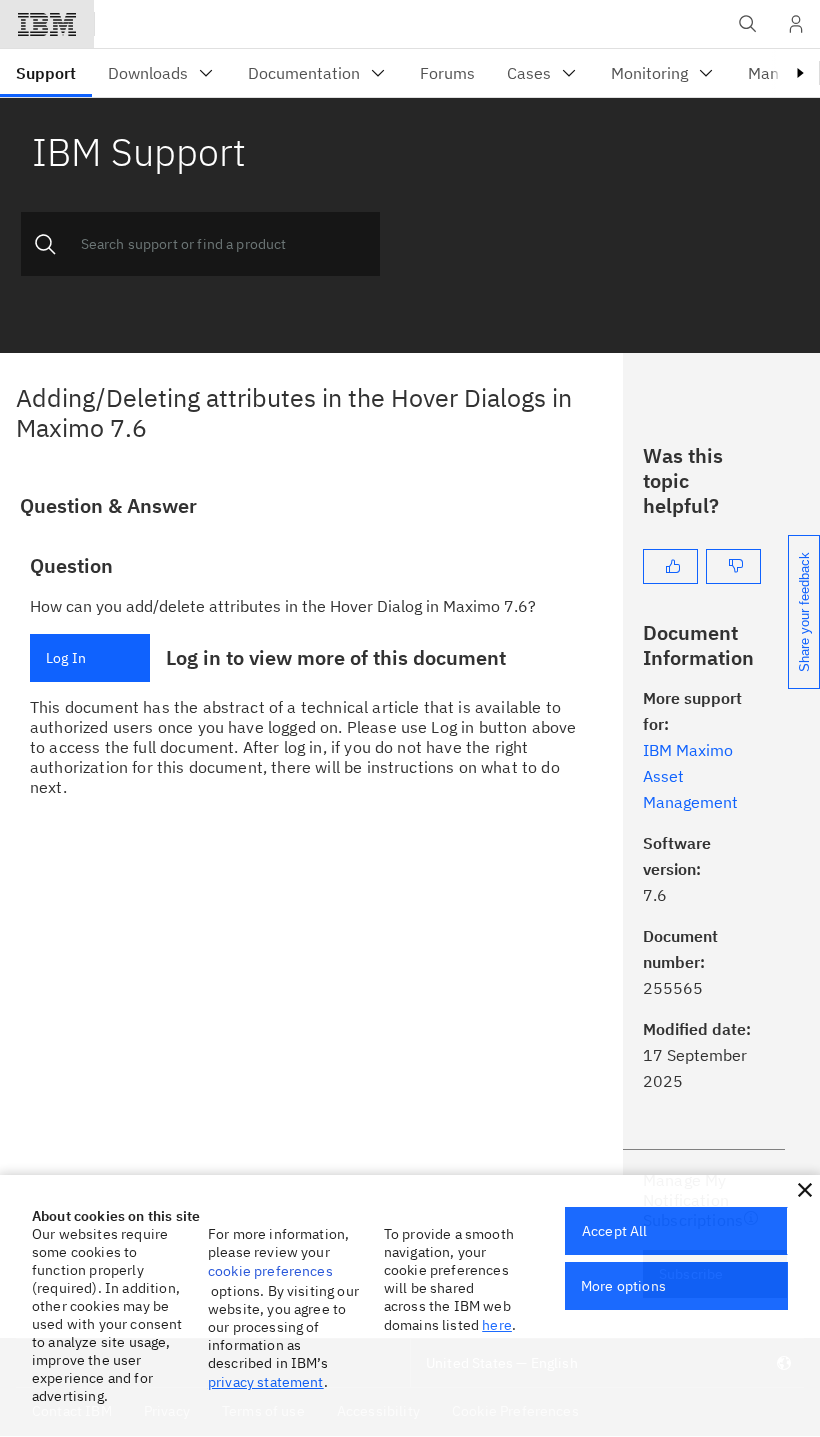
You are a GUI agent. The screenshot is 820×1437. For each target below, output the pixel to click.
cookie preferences (270, 1271)
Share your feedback (804, 612)
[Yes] (670, 566)
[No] (733, 566)
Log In (66, 658)
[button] (805, 1190)
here (497, 1325)
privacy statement (266, 1382)
